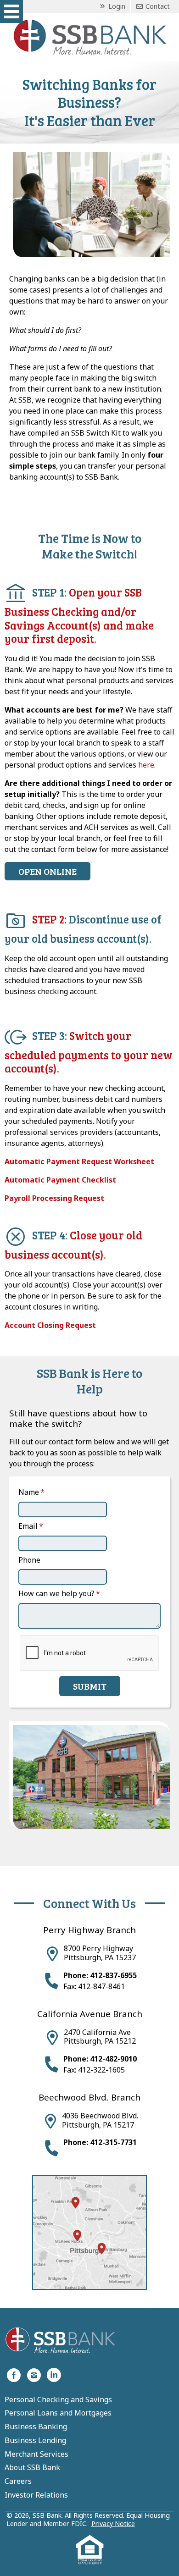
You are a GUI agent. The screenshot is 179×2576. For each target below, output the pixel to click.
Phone (29, 1560)
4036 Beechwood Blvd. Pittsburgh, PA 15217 (100, 2120)
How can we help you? (56, 1593)
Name (29, 1492)
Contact (157, 6)
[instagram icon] (34, 2374)
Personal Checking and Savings (58, 2400)
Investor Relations (36, 2495)
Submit (90, 1686)
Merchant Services (36, 2454)
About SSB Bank (32, 2468)
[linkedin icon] (54, 2374)
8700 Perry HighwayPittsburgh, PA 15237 (100, 1953)
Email (28, 1526)
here (146, 765)
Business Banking (36, 2427)
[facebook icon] (14, 2374)
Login (116, 6)
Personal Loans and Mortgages (58, 2413)
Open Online (48, 871)
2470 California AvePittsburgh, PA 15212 (100, 2037)
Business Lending (35, 2441)
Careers (18, 2482)
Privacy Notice (113, 2523)
